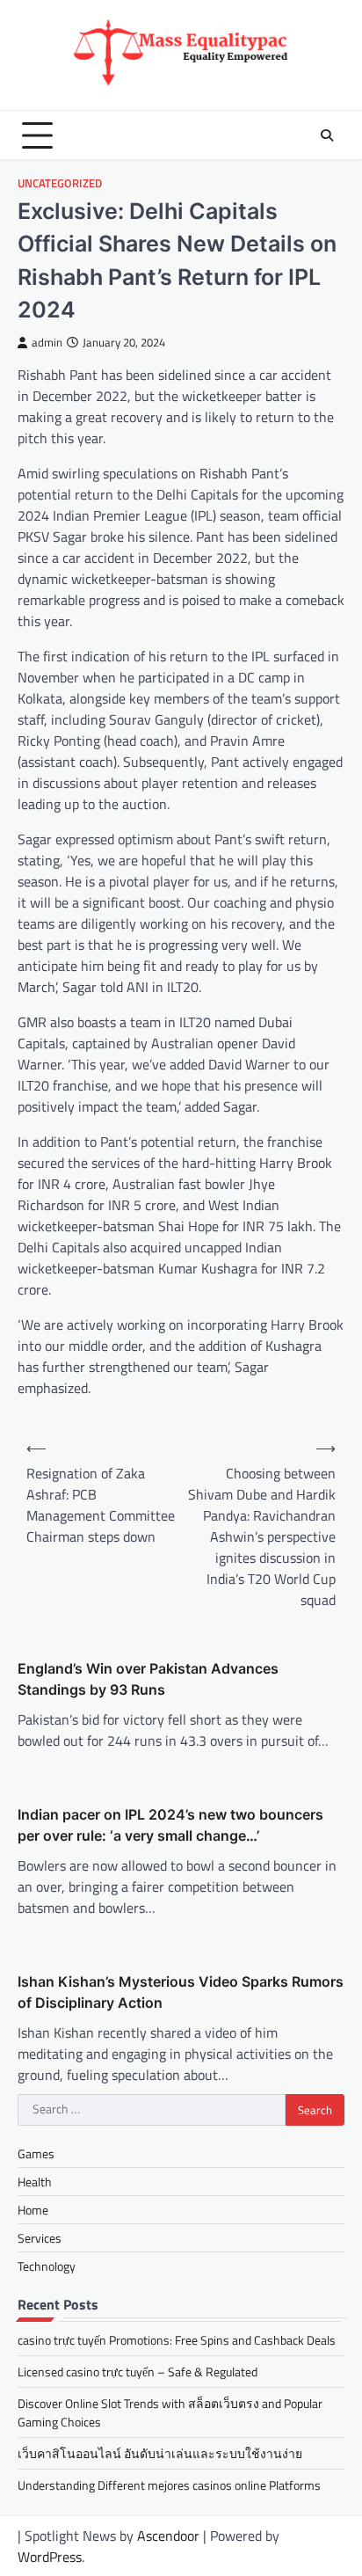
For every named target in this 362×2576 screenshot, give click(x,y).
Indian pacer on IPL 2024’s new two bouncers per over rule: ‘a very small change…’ (170, 1825)
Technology (47, 2266)
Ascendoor (168, 2536)
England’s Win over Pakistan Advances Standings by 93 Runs (148, 1679)
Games (36, 2153)
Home (33, 2210)
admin (47, 343)
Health (35, 2182)
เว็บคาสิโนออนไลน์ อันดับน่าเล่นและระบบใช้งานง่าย (160, 2453)
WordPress (50, 2557)
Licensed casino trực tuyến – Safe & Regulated (138, 2372)
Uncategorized (60, 183)
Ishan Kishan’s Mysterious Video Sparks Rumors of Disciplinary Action (181, 1992)
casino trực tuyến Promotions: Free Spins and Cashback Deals (177, 2340)
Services (40, 2238)
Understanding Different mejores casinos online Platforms (169, 2485)
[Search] (327, 135)
